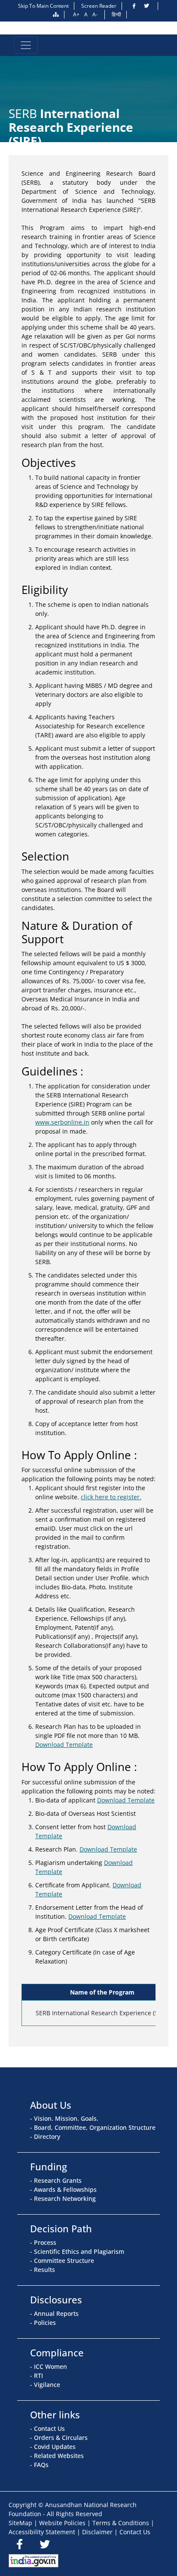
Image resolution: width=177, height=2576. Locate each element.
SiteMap (20, 2523)
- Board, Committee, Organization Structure (93, 2127)
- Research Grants (56, 2180)
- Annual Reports (54, 2313)
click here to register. (111, 1497)
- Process (43, 2242)
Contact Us (135, 2532)
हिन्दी (116, 14)
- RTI (37, 2376)
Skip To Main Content (43, 6)
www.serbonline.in (62, 1122)
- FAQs (39, 2465)
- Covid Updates (53, 2447)
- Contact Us (47, 2428)
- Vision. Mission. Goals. (64, 2118)
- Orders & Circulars (59, 2438)
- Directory (45, 2136)
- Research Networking (63, 2198)
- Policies (43, 2323)
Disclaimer (97, 2532)
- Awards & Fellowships (63, 2189)
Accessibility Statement (42, 2532)
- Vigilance (45, 2385)
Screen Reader (99, 6)
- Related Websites (57, 2456)
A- (95, 14)
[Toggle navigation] (26, 45)
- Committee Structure (62, 2261)
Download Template (64, 1745)
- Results (43, 2270)
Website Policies (62, 2523)
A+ (76, 14)
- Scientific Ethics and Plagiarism (77, 2251)
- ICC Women (49, 2366)
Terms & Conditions (121, 2523)
